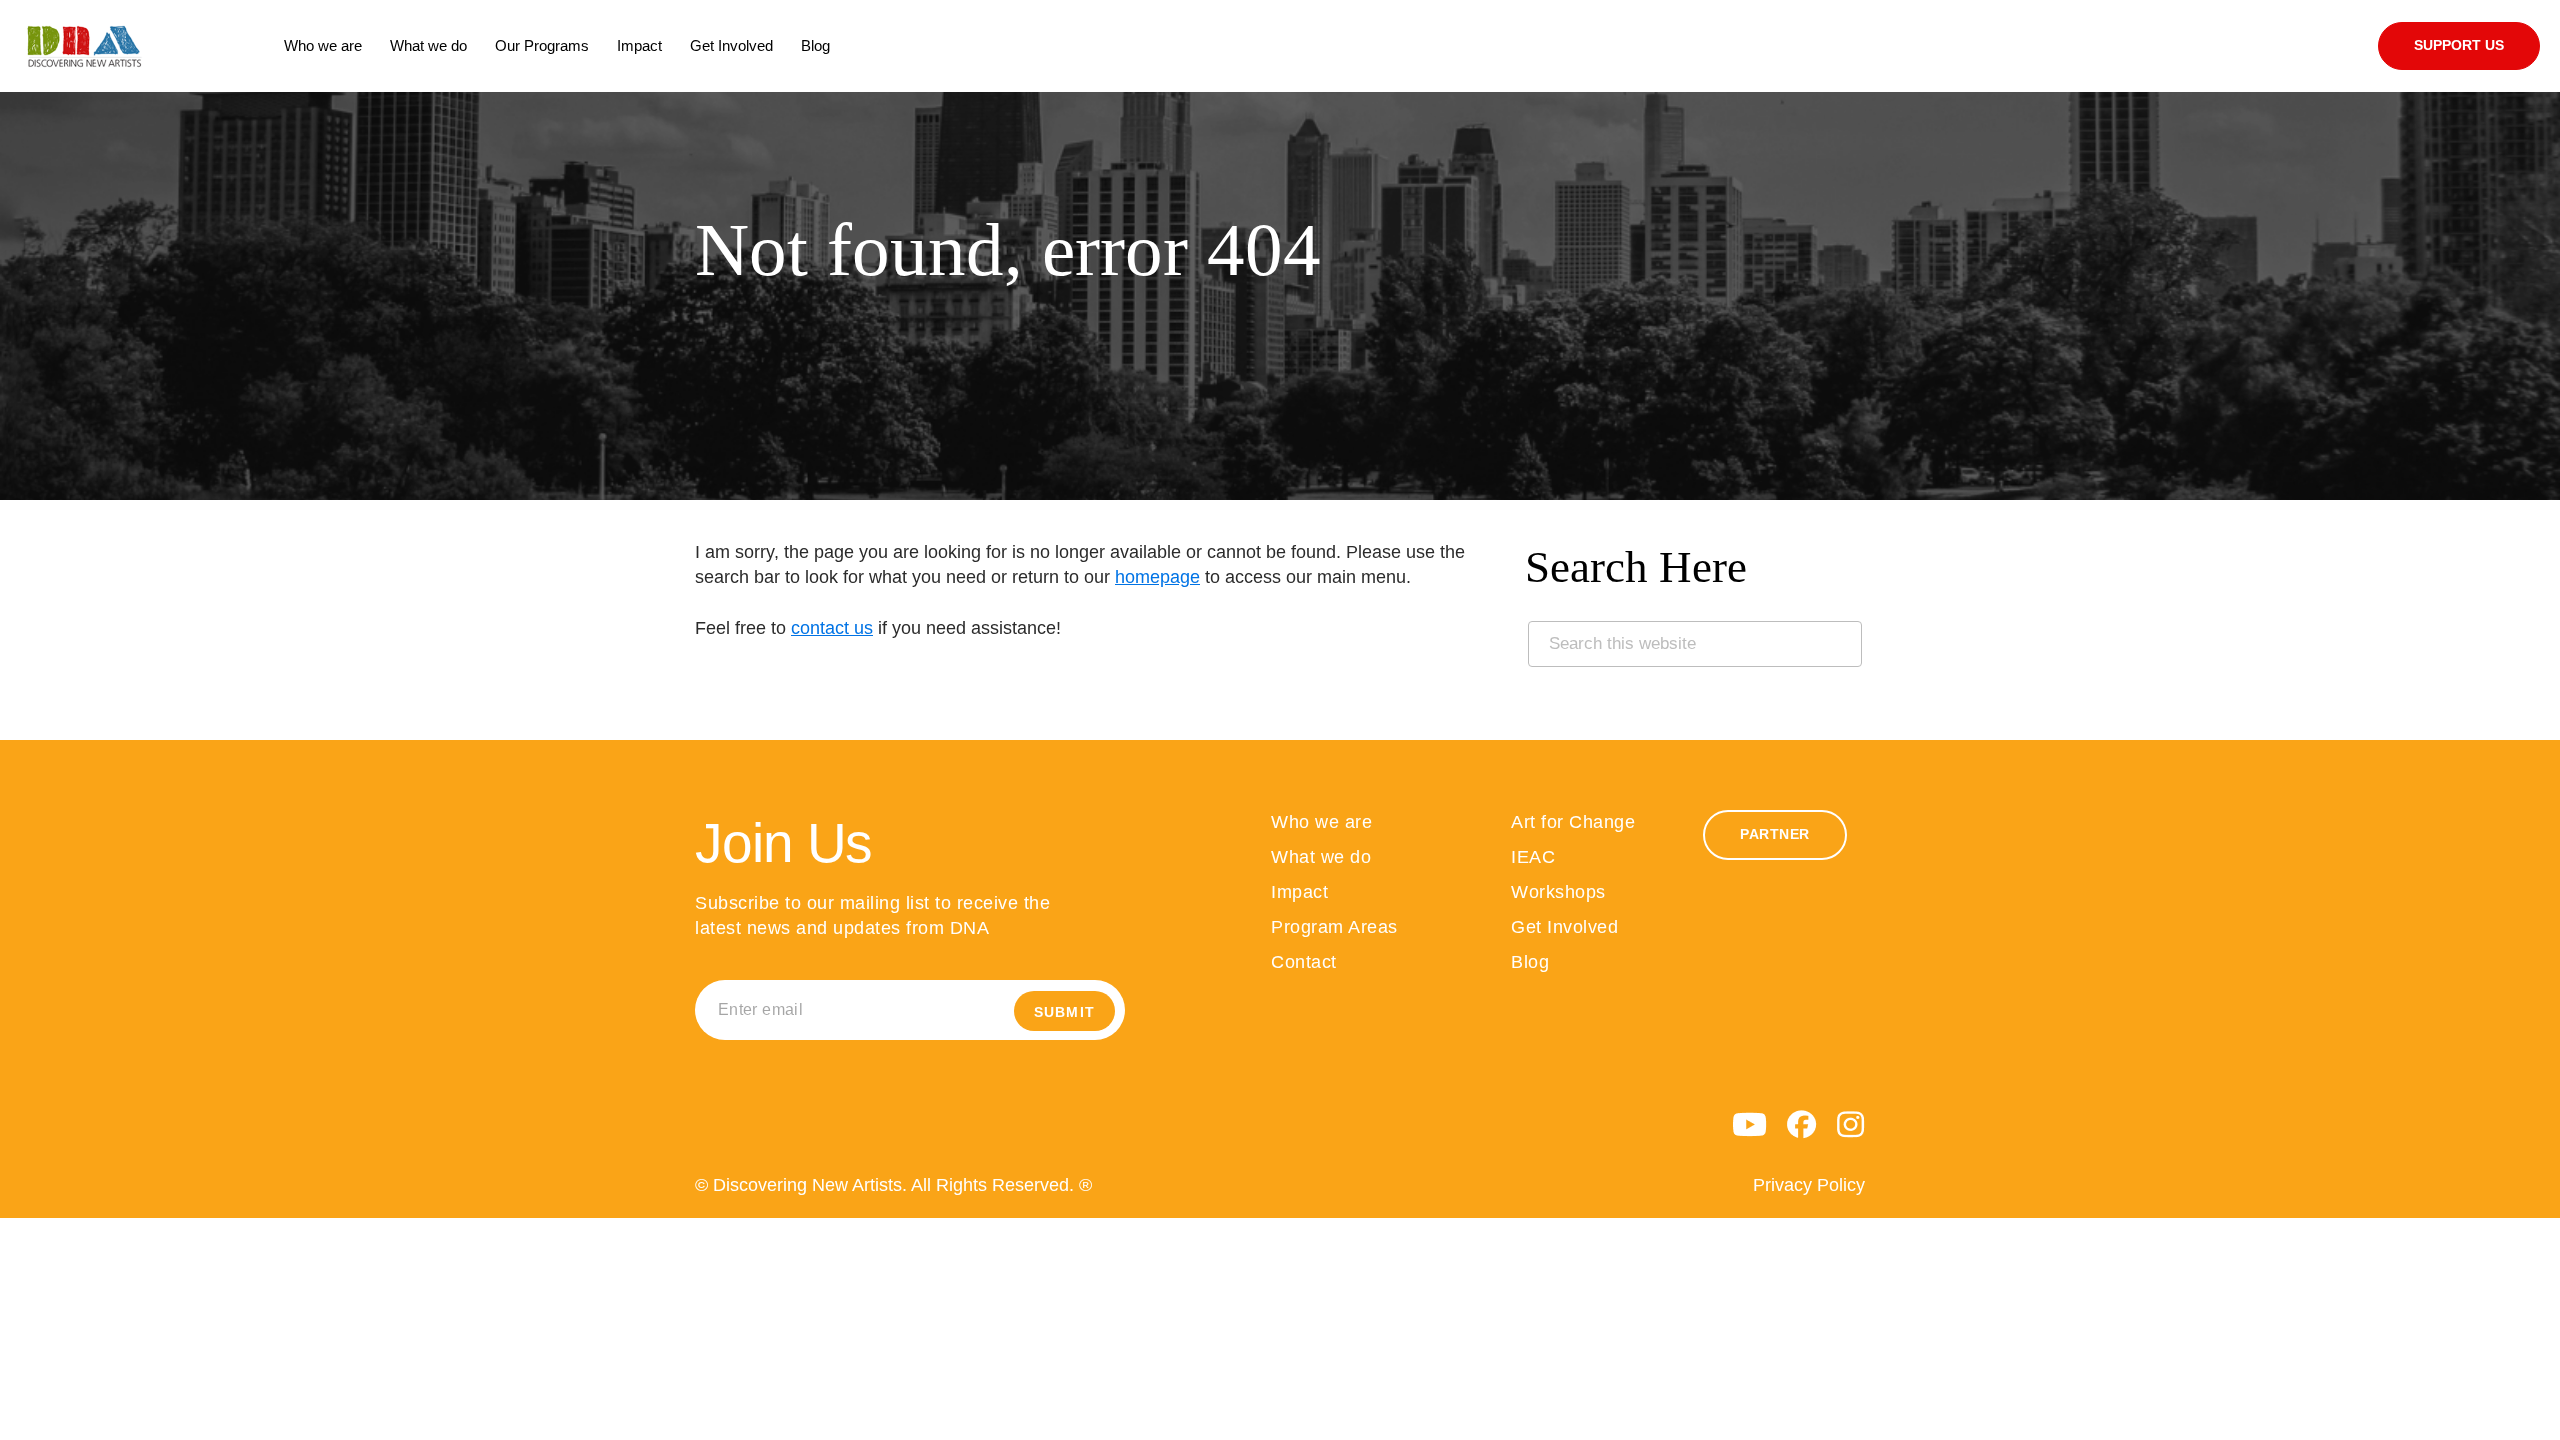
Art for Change (1573, 822)
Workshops (1558, 892)
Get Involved (1564, 927)
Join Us (783, 843)
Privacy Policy (1809, 1185)
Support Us (2459, 45)
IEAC (1533, 857)
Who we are (1321, 822)
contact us (832, 628)
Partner (1775, 834)
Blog (1530, 962)
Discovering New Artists (146, 46)
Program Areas (1334, 927)
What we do (1321, 857)
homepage (1157, 577)
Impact (1299, 892)
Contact (1304, 962)
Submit (1064, 1012)
